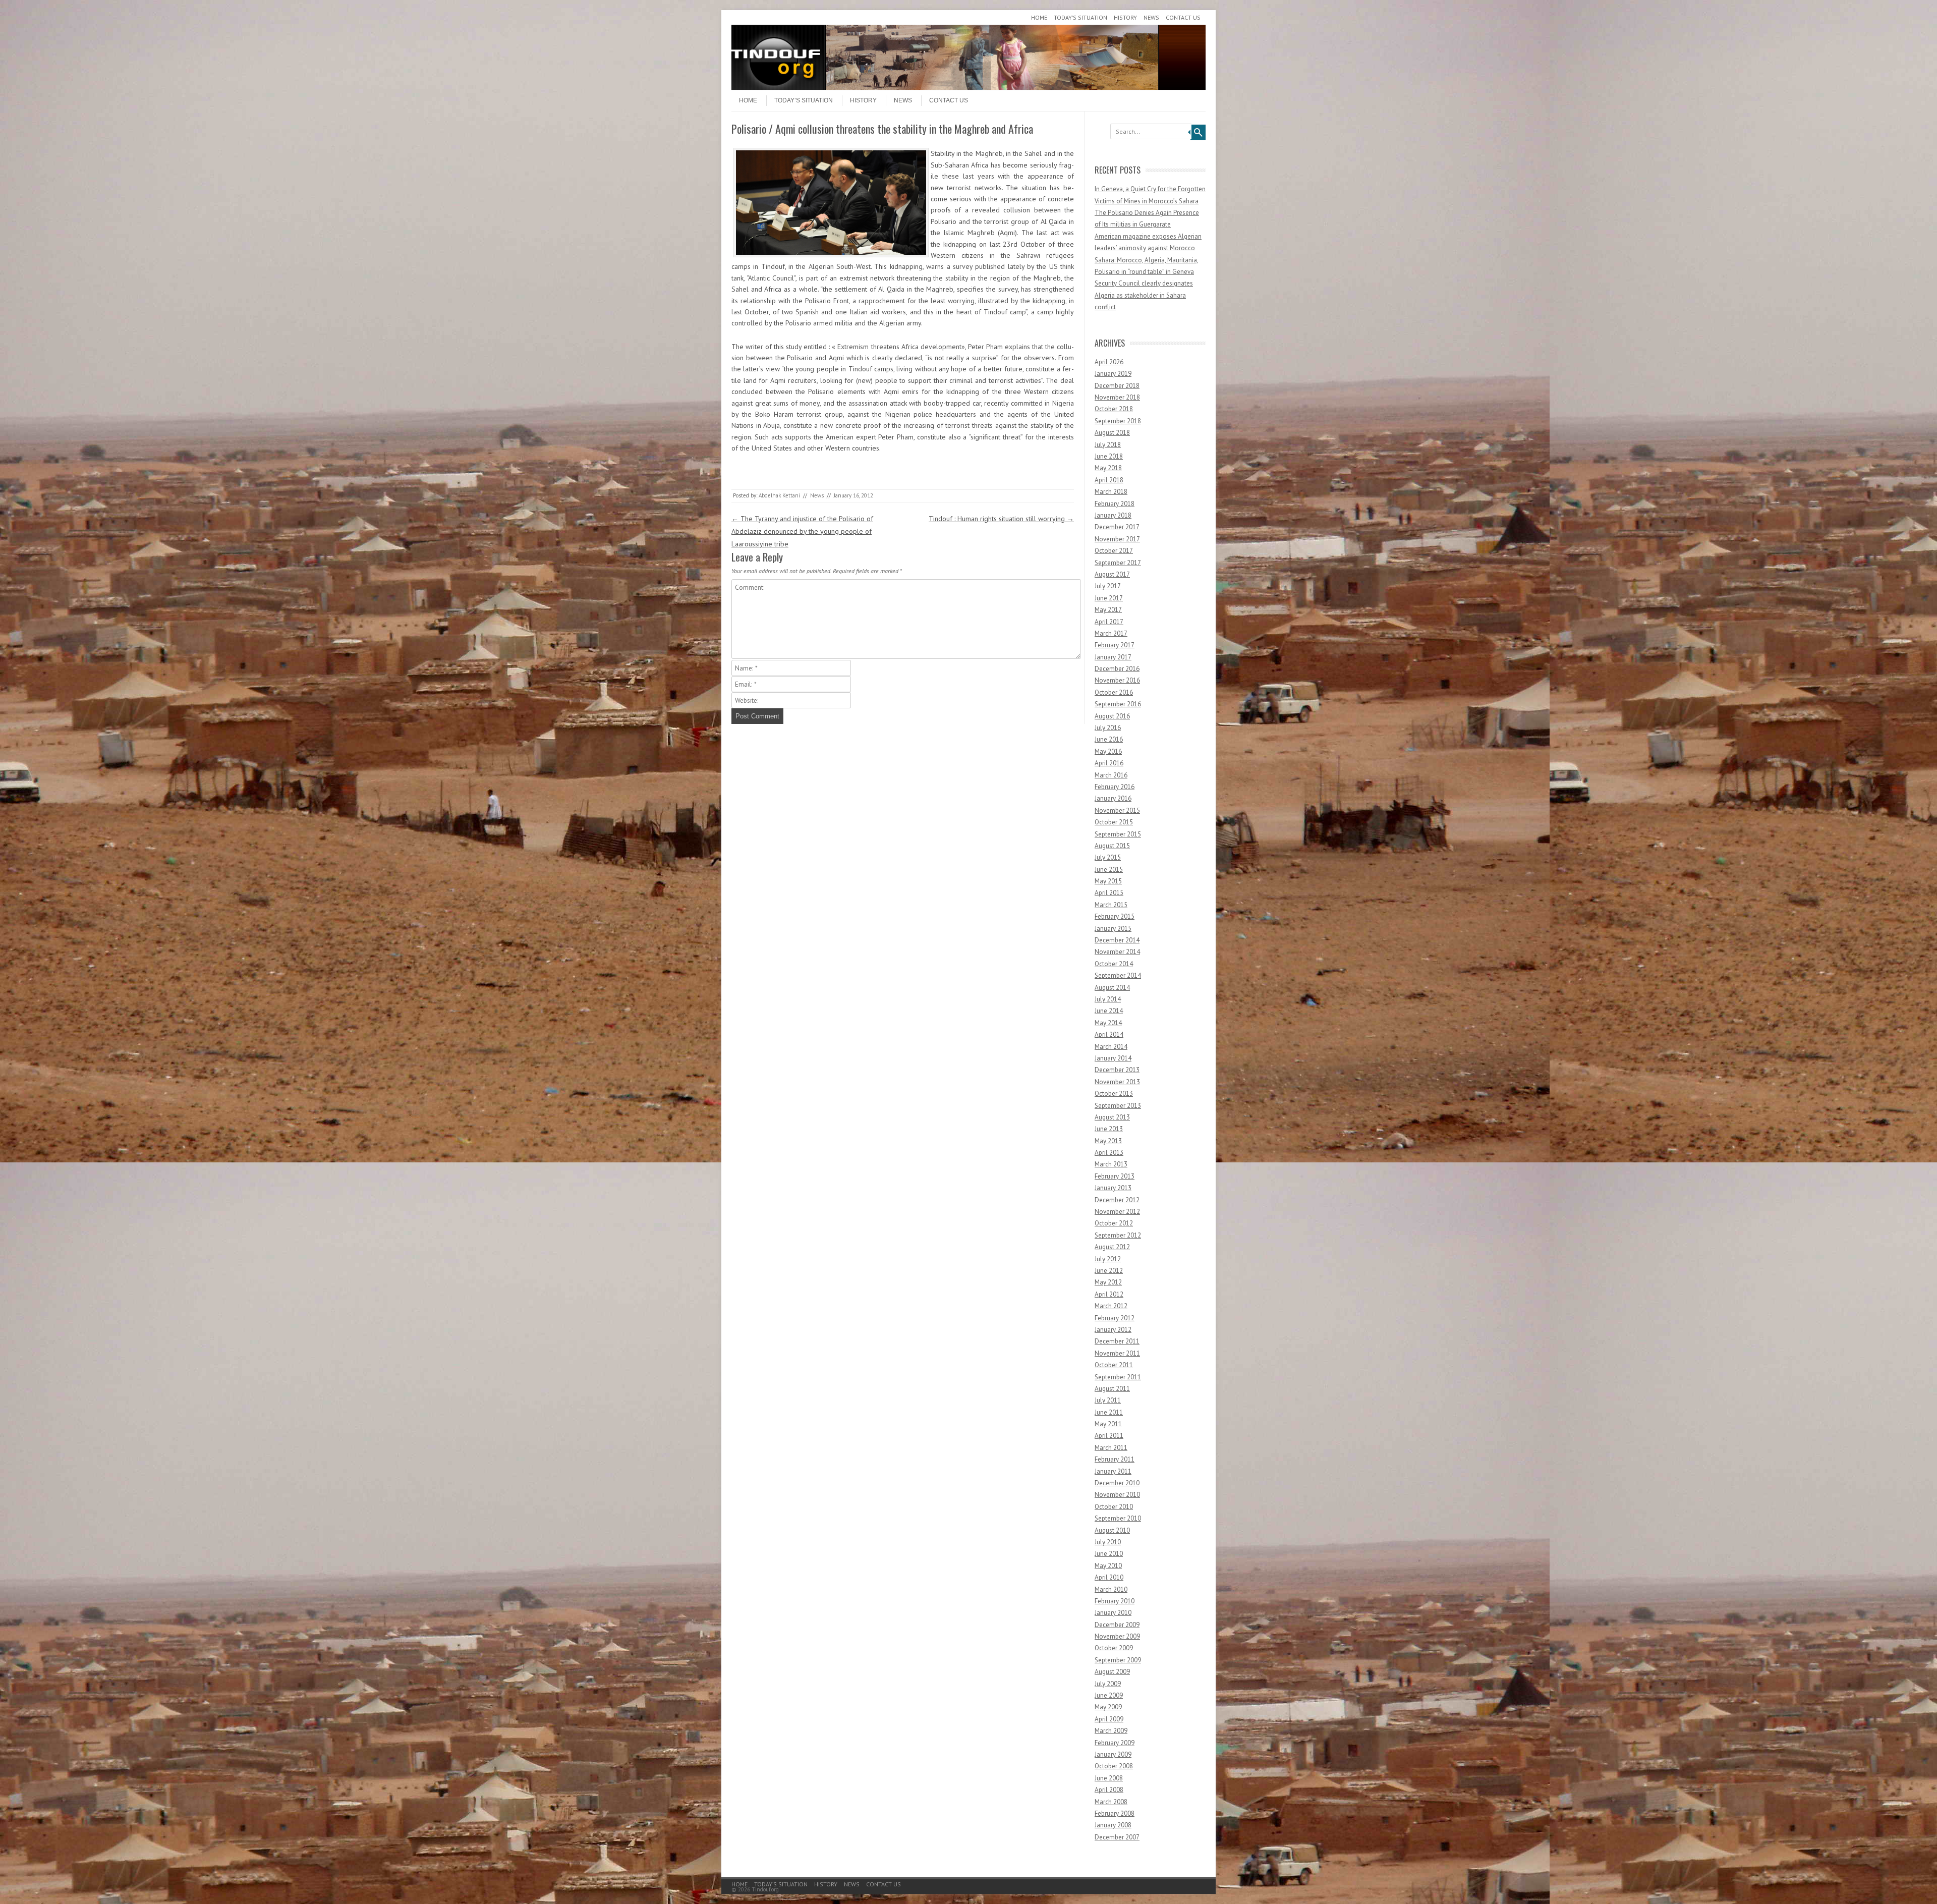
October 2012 (1114, 1223)
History (1125, 17)
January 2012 (1113, 1330)
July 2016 (1108, 728)
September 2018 (1118, 421)
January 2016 (1113, 798)
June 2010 (1109, 1554)
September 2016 (1118, 704)
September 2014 (1118, 975)
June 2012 (1109, 1271)
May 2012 (1108, 1282)
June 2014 (1109, 1011)
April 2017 (1109, 622)
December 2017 (1117, 527)
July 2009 (1108, 1684)
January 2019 (1113, 374)
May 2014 (1108, 1023)
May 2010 (1108, 1566)
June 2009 (1109, 1695)
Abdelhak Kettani (779, 495)
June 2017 (1109, 598)
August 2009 (1112, 1672)
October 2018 (1114, 409)
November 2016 (1117, 680)
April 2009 (1109, 1719)
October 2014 (1114, 964)
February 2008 (1115, 1813)
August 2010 (1112, 1530)
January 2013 (1113, 1188)
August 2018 (1112, 433)
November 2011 (1117, 1353)
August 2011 (1112, 1389)
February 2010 (1115, 1601)
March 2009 (1111, 1731)
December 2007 (1117, 1837)
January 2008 (1113, 1825)
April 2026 (1109, 362)
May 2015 (1108, 881)
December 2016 (1117, 669)
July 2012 (1108, 1259)
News (1151, 17)
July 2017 (1108, 586)
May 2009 (1108, 1707)
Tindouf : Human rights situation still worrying (1001, 519)
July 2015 (1108, 857)
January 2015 (1113, 929)
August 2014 (1112, 988)
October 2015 (1114, 822)
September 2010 (1118, 1518)
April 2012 (1109, 1294)
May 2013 (1108, 1141)
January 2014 (1113, 1058)
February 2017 (1115, 645)
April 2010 (1109, 1577)
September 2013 (1118, 1106)
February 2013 (1115, 1176)
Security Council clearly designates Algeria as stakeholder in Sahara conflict (1144, 295)
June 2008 (1109, 1778)
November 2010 (1117, 1495)
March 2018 (1111, 492)
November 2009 (1117, 1636)
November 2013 (1117, 1082)
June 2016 (1109, 739)
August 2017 (1112, 574)
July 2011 (1108, 1400)
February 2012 (1115, 1318)
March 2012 (1111, 1306)
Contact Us (1183, 17)
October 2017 (1114, 551)
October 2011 (1114, 1365)
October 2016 (1114, 692)
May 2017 (1108, 610)
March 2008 (1111, 1802)
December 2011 (1117, 1341)
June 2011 (1109, 1412)
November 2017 (1117, 539)
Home (1039, 17)
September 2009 (1118, 1660)
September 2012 (1118, 1235)
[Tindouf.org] (968, 87)
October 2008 (1114, 1766)
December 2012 (1117, 1200)
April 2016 (1109, 763)
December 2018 (1117, 386)
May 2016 (1108, 751)
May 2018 (1108, 468)
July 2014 (1108, 999)
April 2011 (1109, 1436)
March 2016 (1111, 775)
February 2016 (1115, 787)
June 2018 (1109, 456)
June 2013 (1109, 1129)
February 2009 (1115, 1743)
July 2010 (1108, 1542)
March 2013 (1111, 1164)
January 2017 (1113, 657)
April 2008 (1109, 1790)
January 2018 (1113, 515)
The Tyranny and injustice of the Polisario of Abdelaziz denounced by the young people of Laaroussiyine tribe (802, 531)
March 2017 (1111, 633)
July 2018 (1108, 445)
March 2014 (1111, 1047)
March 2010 (1111, 1589)
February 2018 (1115, 504)
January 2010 (1113, 1613)
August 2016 (1112, 716)
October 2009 (1114, 1648)
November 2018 (1117, 397)
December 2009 (1117, 1625)
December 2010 (1117, 1483)
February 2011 (1115, 1459)
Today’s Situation (1080, 17)
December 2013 (1117, 1070)
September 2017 (1118, 563)
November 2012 (1117, 1212)
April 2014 (1109, 1034)
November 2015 (1117, 810)
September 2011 (1118, 1377)
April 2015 (1109, 893)
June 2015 (1109, 870)
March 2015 (1111, 905)
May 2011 (1108, 1424)
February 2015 (1115, 916)
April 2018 (1109, 480)
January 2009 (1113, 1754)
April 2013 (1109, 1153)
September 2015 (1118, 834)
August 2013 (1112, 1117)
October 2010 (1114, 1507)
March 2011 (1111, 1448)
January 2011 (1113, 1471)
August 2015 (1112, 846)
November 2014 (1117, 952)
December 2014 (1117, 940)
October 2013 (1114, 1094)
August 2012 (1112, 1247)
